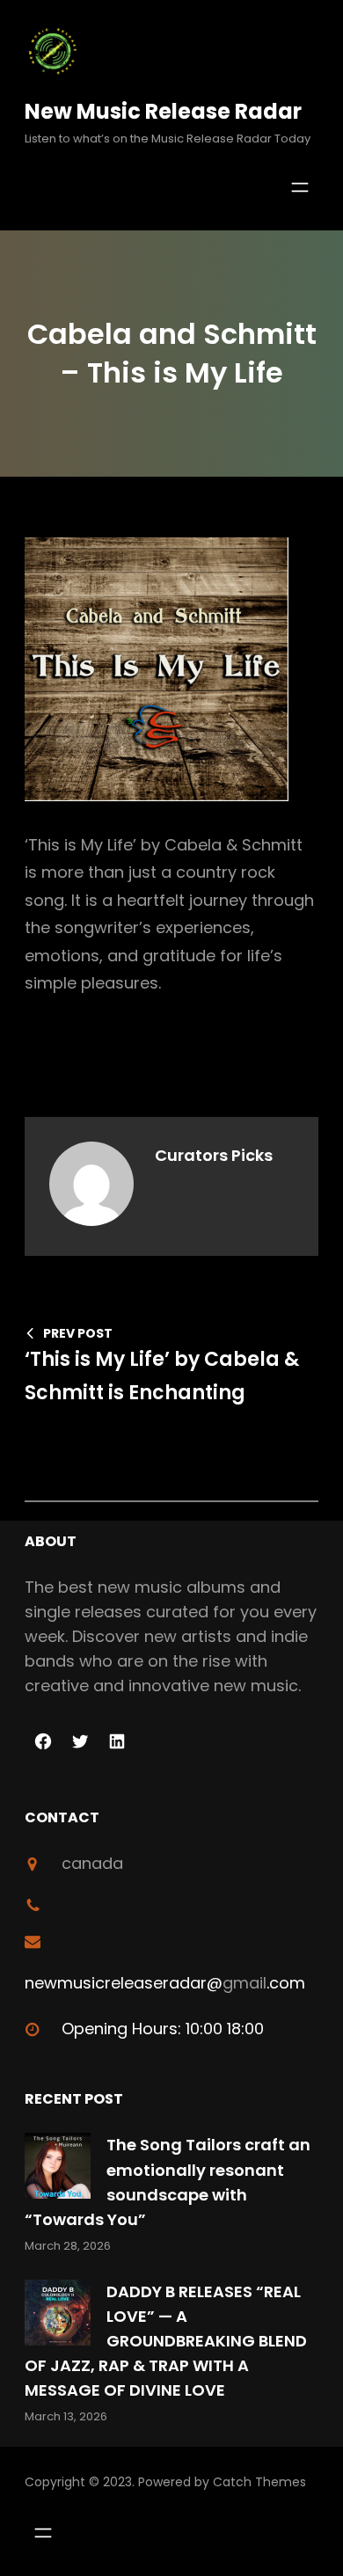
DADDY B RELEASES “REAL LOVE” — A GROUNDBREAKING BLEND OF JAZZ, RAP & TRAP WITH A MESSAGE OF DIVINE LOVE (166, 2341)
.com (286, 1983)
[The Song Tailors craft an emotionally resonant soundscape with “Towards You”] (58, 2169)
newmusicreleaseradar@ (124, 1983)
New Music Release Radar (163, 111)
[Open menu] (300, 187)
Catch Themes (259, 2482)
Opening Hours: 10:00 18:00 (163, 2029)
